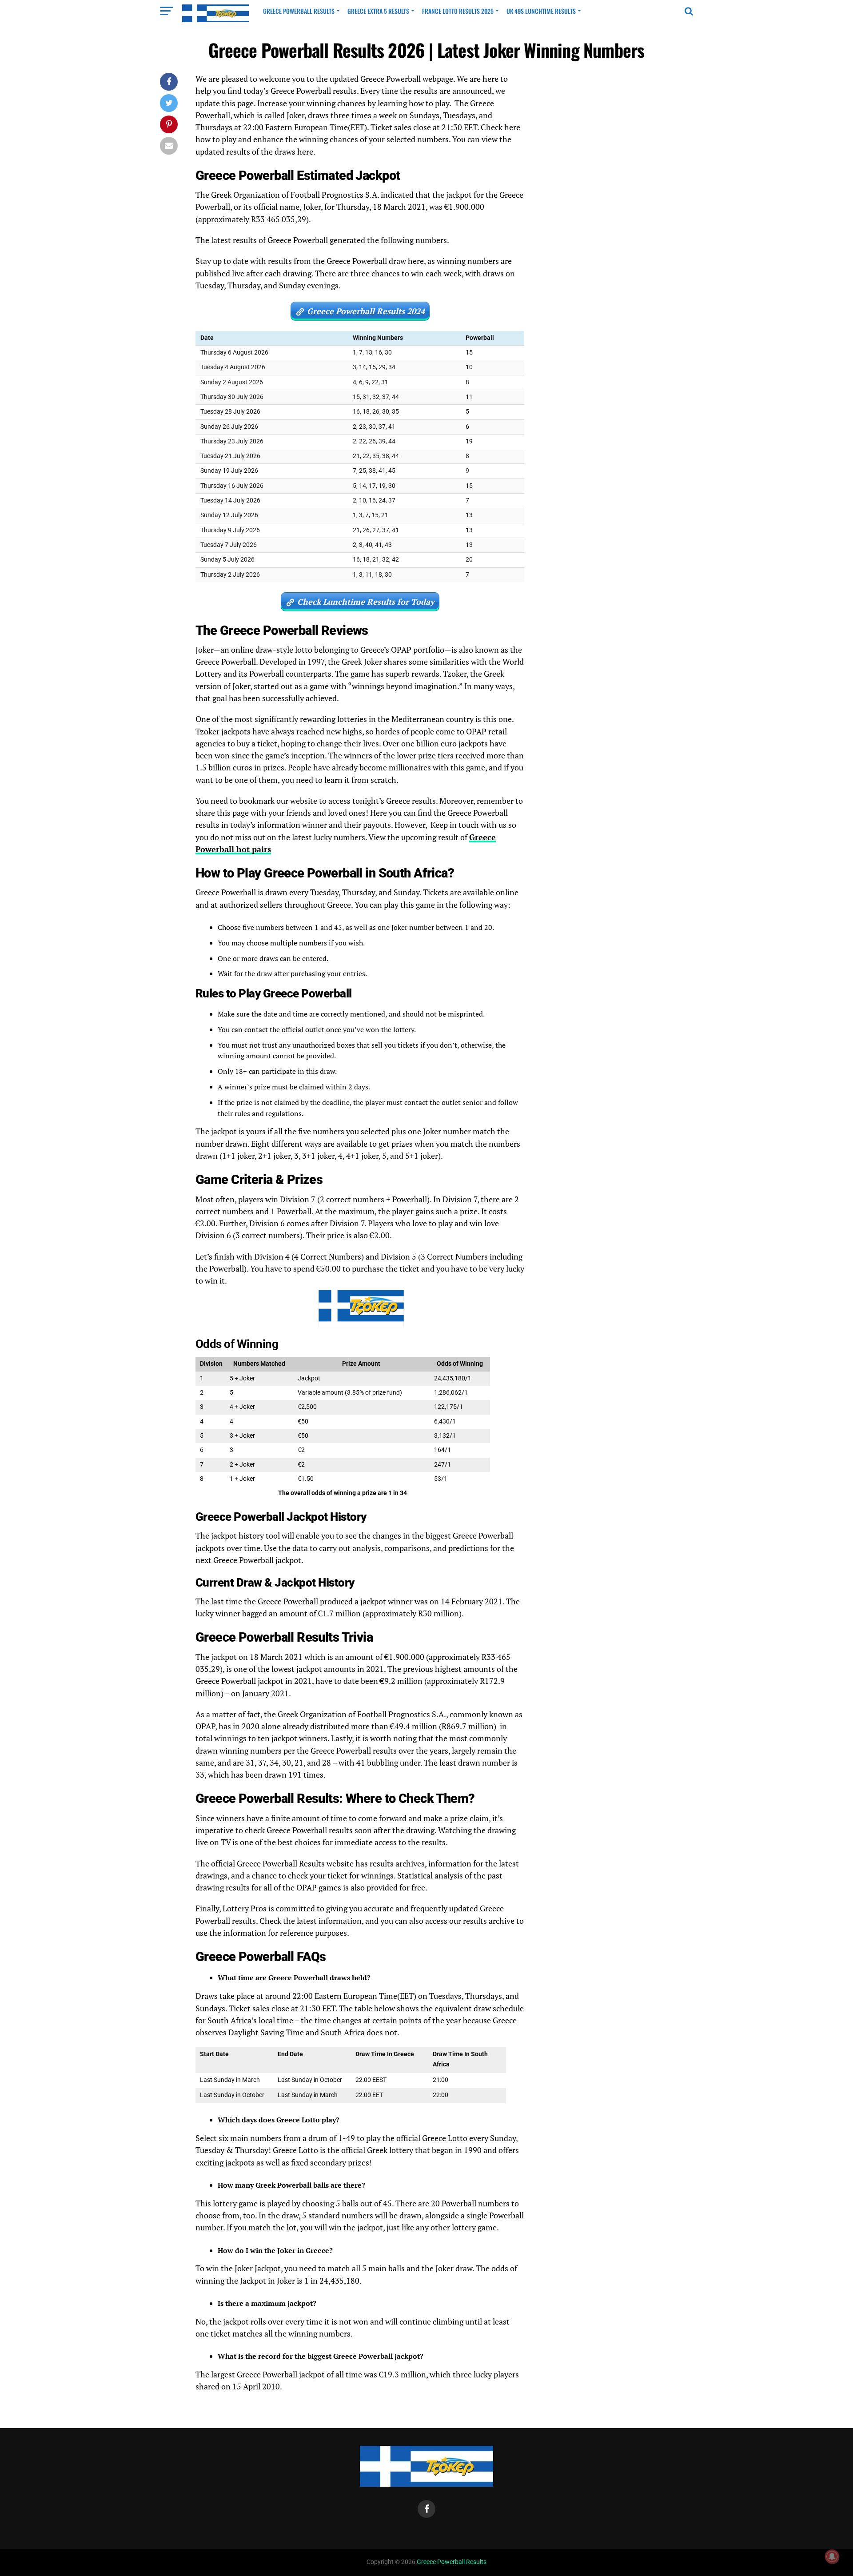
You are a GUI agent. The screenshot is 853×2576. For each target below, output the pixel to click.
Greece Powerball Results (299, 11)
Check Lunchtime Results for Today (366, 602)
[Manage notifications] (832, 2556)
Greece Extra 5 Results (378, 11)
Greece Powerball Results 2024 (366, 311)
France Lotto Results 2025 (458, 11)
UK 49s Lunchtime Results (541, 11)
